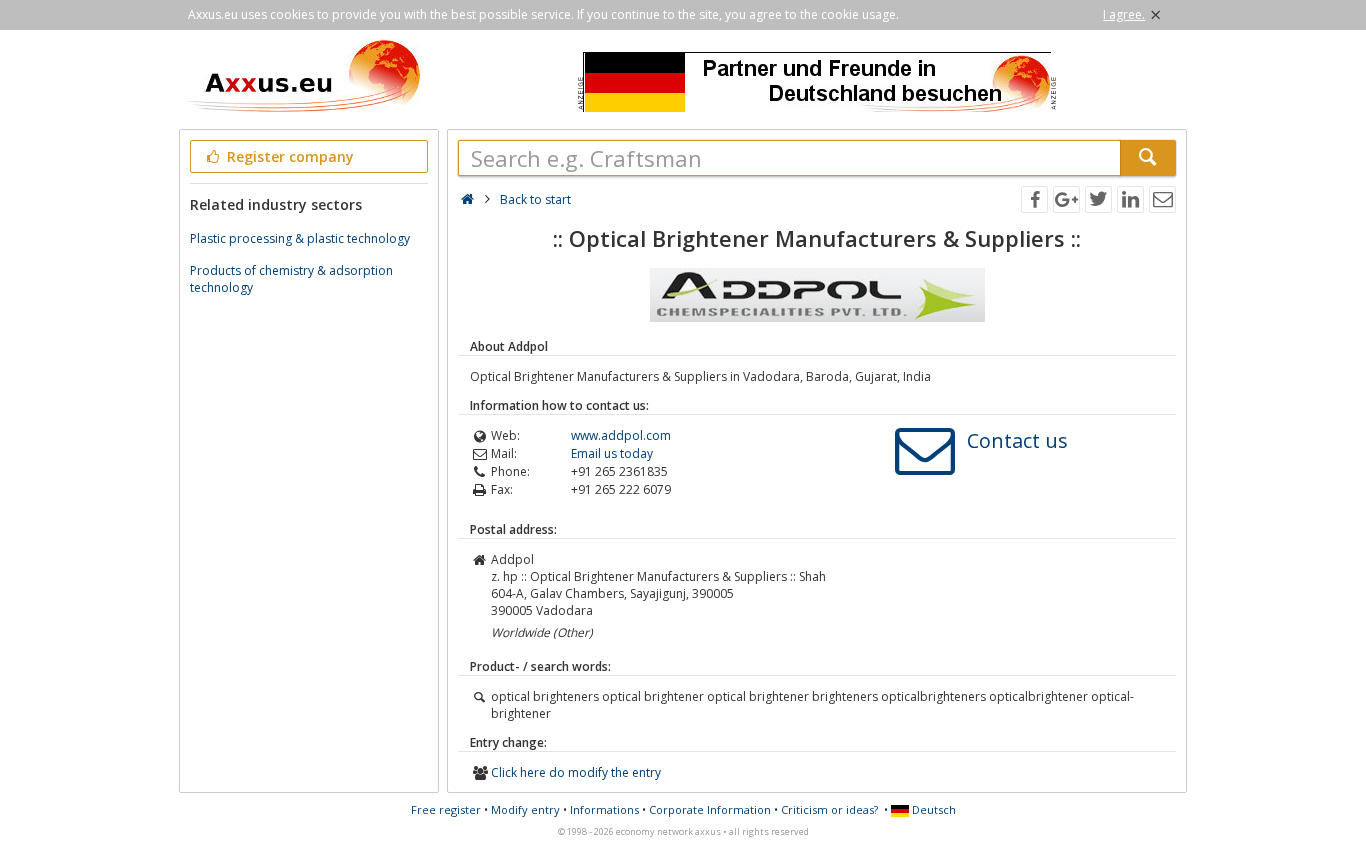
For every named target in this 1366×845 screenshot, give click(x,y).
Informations (604, 809)
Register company (288, 156)
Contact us (1017, 440)
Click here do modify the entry (576, 772)
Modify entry (525, 809)
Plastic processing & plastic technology (300, 238)
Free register (446, 809)
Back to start (535, 199)
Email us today (612, 453)
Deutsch (932, 809)
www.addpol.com (621, 435)
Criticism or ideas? (829, 809)
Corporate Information (710, 809)
